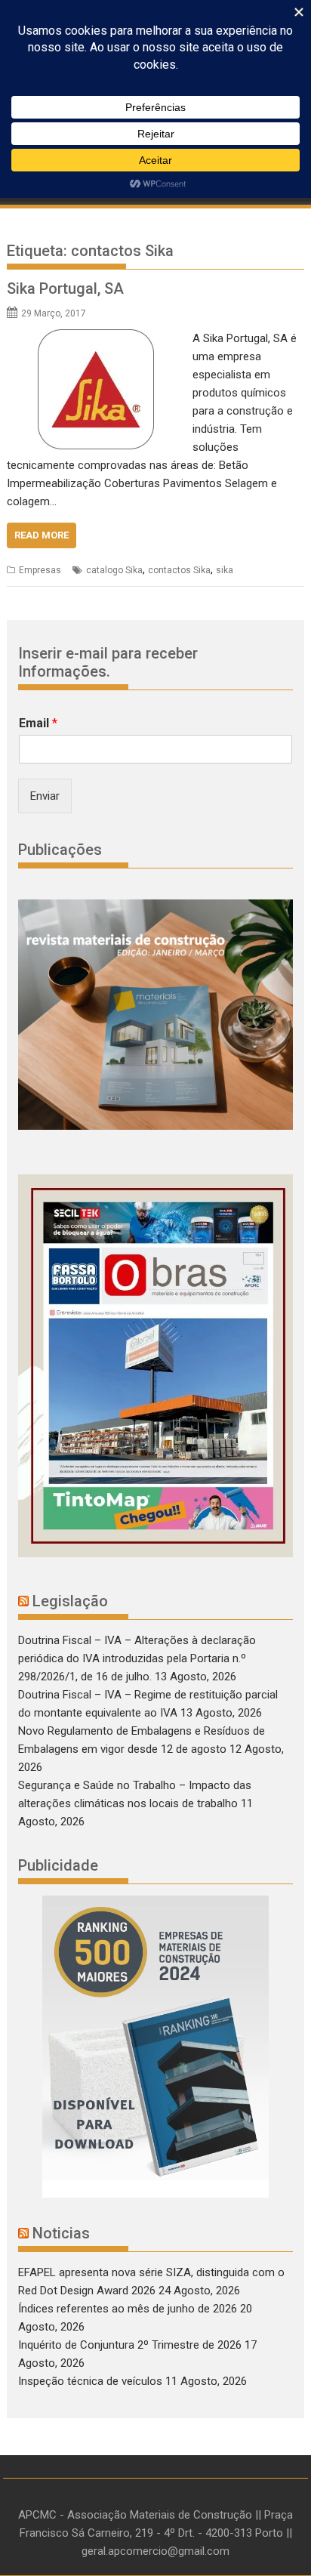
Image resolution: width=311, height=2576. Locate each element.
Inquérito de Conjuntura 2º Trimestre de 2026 (130, 2345)
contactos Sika (179, 570)
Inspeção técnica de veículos (90, 2381)
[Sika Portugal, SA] (96, 338)
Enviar (45, 796)
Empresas (40, 570)
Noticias (61, 2233)
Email (38, 723)
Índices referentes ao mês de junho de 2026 (128, 2309)
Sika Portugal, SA (65, 288)
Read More (42, 535)
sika (225, 570)
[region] (155, 2047)
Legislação (70, 1601)
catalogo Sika (114, 570)
